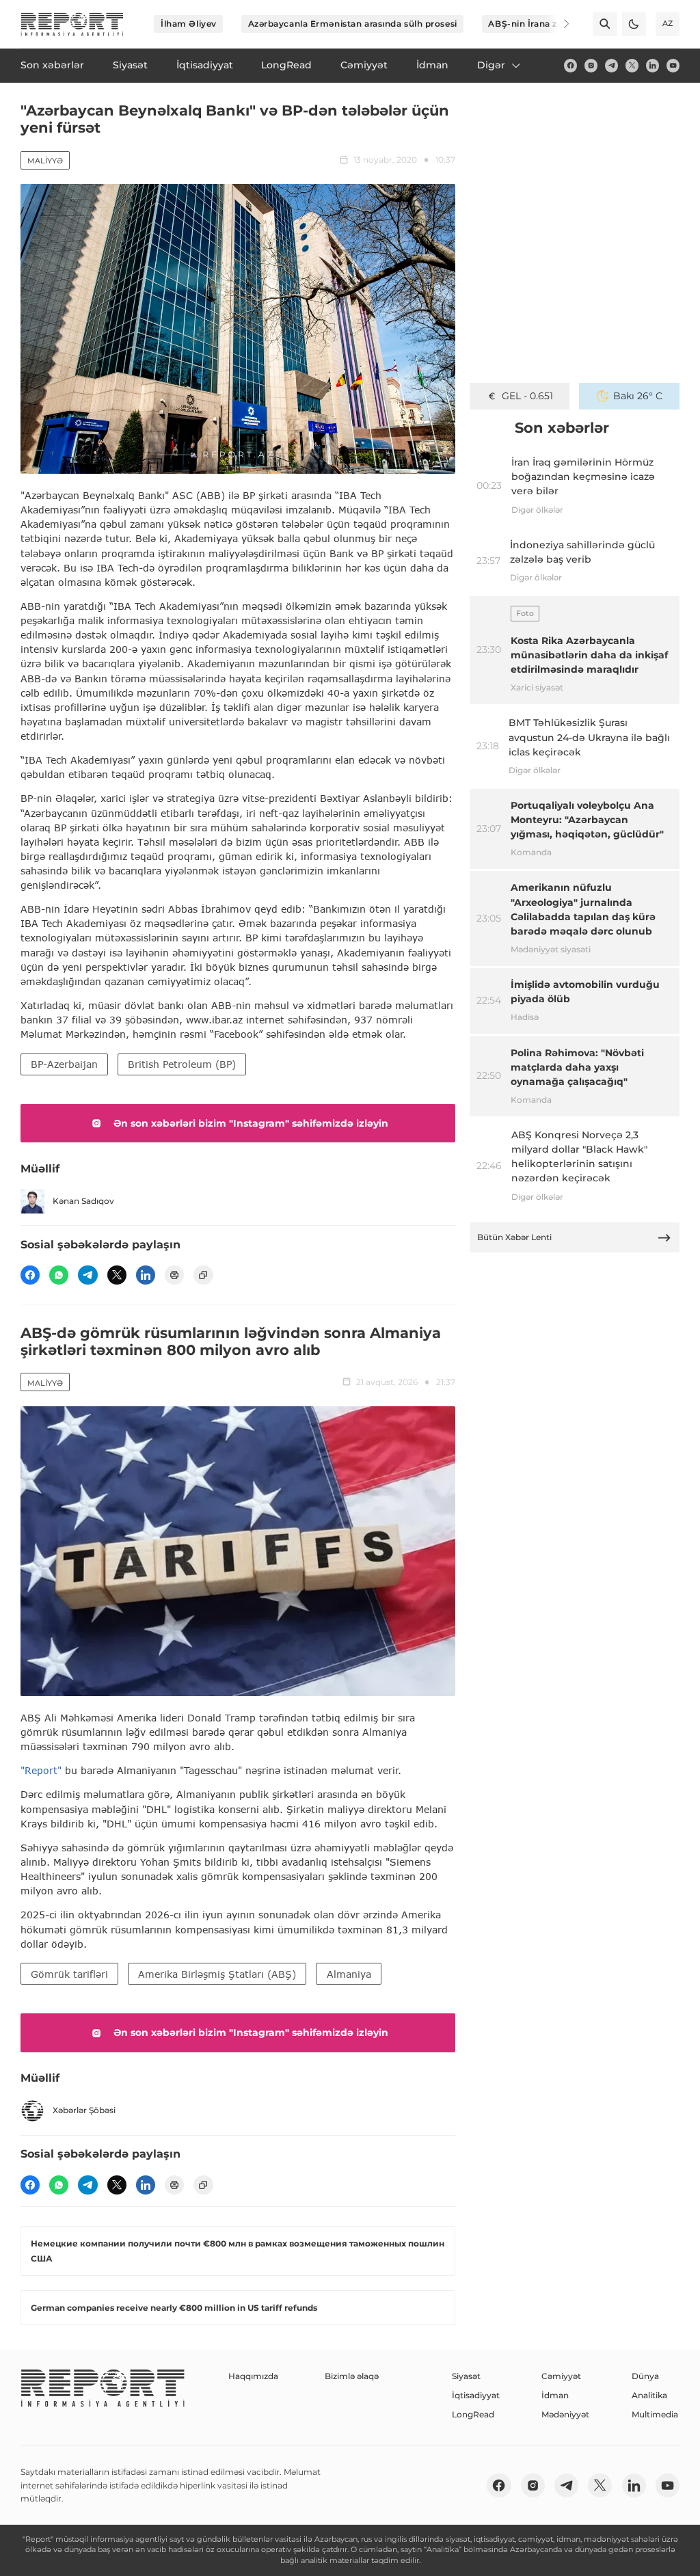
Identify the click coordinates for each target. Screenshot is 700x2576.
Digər (491, 65)
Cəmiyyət (561, 2376)
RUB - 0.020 (527, 396)
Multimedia (655, 2414)
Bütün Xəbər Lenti (514, 1237)
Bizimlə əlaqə (352, 2376)
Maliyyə (45, 161)
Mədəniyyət (565, 2414)
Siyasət (466, 2376)
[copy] (203, 1275)
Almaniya (349, 1974)
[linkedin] (652, 65)
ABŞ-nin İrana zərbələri (539, 24)
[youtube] (673, 65)
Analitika (649, 2395)
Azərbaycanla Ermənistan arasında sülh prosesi (353, 24)
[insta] (591, 65)
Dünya (645, 2376)
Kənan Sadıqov (83, 1201)
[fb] (570, 65)
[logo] (72, 24)
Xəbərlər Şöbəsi (84, 2110)
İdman (555, 2395)
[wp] (59, 1275)
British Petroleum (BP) (182, 1064)
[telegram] (611, 65)
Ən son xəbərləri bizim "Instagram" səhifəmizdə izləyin (251, 1123)
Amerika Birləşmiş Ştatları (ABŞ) (217, 1974)
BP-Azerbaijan (64, 1064)
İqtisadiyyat (476, 2395)
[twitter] (632, 65)
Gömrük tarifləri (69, 1974)
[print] (174, 1275)
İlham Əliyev (189, 24)
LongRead (473, 2414)
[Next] (558, 24)
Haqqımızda (253, 2376)
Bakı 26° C (638, 396)
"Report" (41, 1770)
